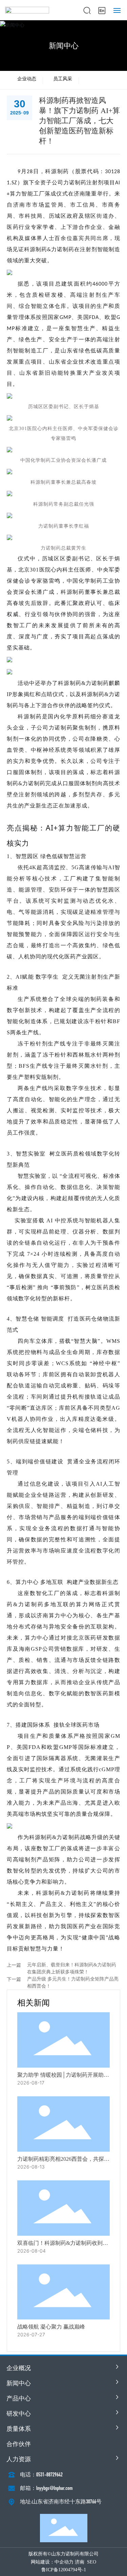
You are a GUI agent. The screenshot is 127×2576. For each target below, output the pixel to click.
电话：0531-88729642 (41, 2475)
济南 (80, 2562)
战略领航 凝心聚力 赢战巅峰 (51, 2327)
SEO (92, 2562)
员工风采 (63, 79)
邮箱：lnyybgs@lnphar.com (46, 2488)
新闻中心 (64, 46)
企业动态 (27, 79)
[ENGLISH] (102, 10)
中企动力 (64, 2562)
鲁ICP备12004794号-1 (64, 2570)
